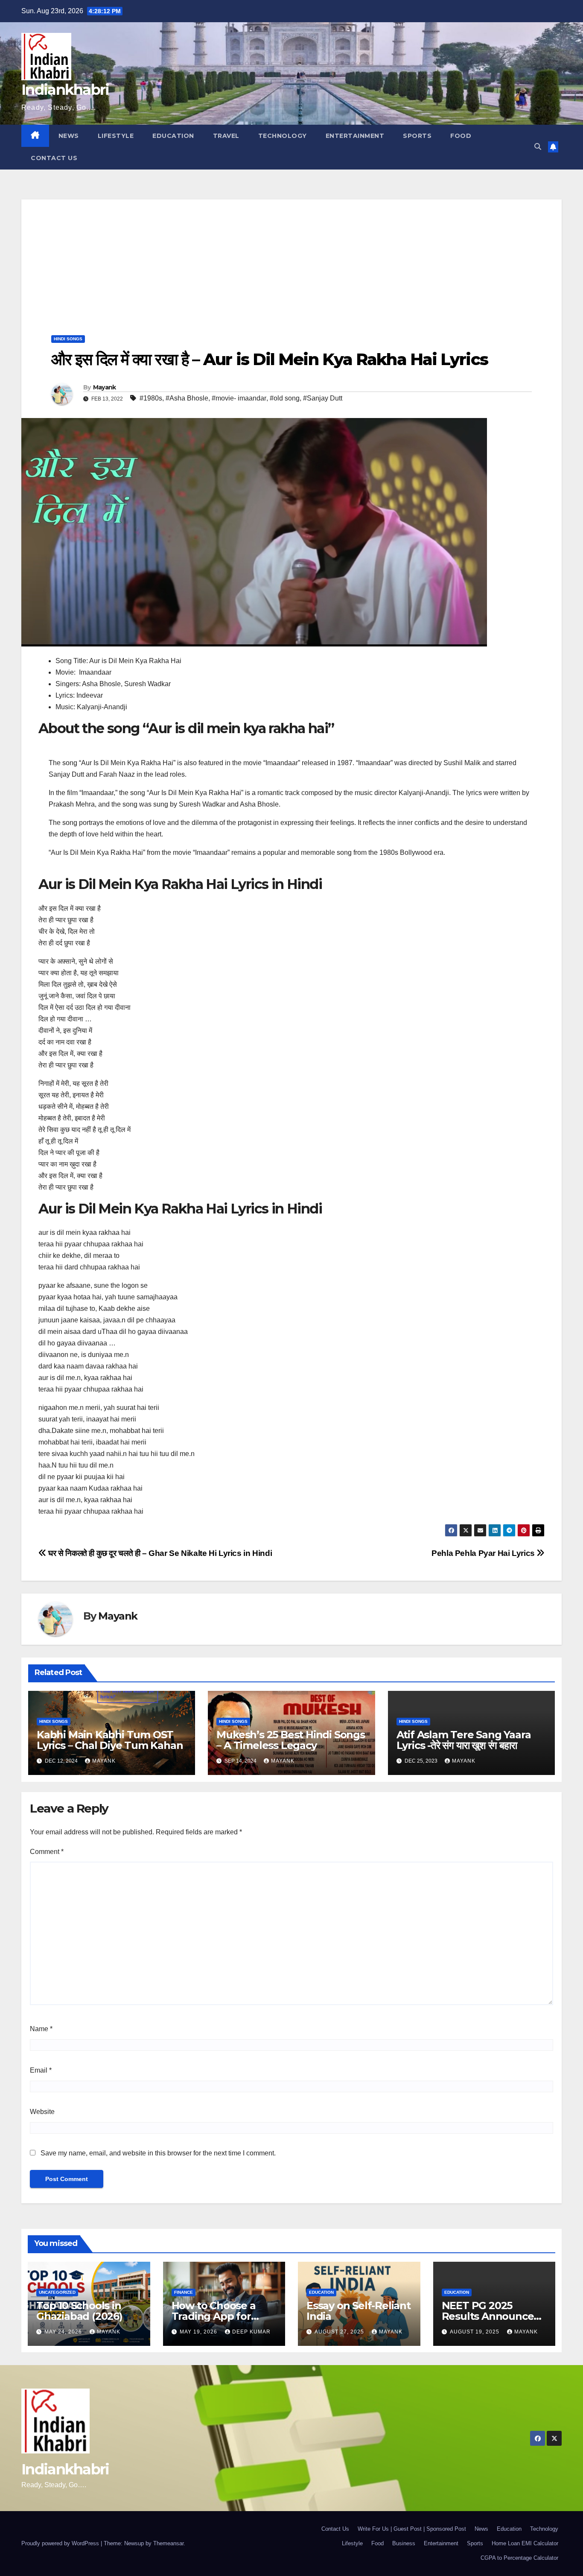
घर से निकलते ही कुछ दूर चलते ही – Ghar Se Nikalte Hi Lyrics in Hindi (159, 1553)
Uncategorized (57, 2292)
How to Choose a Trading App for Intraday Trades (214, 2316)
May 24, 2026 (64, 2332)
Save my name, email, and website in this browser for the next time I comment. (158, 2153)
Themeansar (168, 2543)
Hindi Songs (68, 339)
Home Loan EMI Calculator (525, 2543)
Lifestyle (116, 136)
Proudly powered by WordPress (61, 2543)
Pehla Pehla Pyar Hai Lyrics (484, 1553)
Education (173, 136)
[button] (538, 147)
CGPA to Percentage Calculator (519, 2558)
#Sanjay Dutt (323, 398)
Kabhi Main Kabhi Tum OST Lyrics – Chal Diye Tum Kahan (110, 1740)
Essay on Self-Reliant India (359, 2311)
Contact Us (54, 158)
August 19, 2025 (475, 2332)
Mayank (105, 387)
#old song (285, 398)
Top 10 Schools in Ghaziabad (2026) (79, 2311)
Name (41, 2029)
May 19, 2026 (199, 2332)
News (69, 136)
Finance (184, 2292)
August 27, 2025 (340, 2332)
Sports (417, 136)
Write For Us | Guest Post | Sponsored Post (412, 2529)
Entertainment (355, 136)
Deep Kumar (251, 2332)
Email (41, 2070)
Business (404, 2543)
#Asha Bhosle (187, 398)
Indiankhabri (65, 90)
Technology (283, 136)
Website (42, 2112)
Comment (47, 1852)
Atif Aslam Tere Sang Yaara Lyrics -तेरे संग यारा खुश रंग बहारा (464, 1740)
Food (461, 136)
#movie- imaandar (239, 398)
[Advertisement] (291, 259)
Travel (226, 136)
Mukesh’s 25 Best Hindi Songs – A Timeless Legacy (290, 1740)
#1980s (151, 398)
